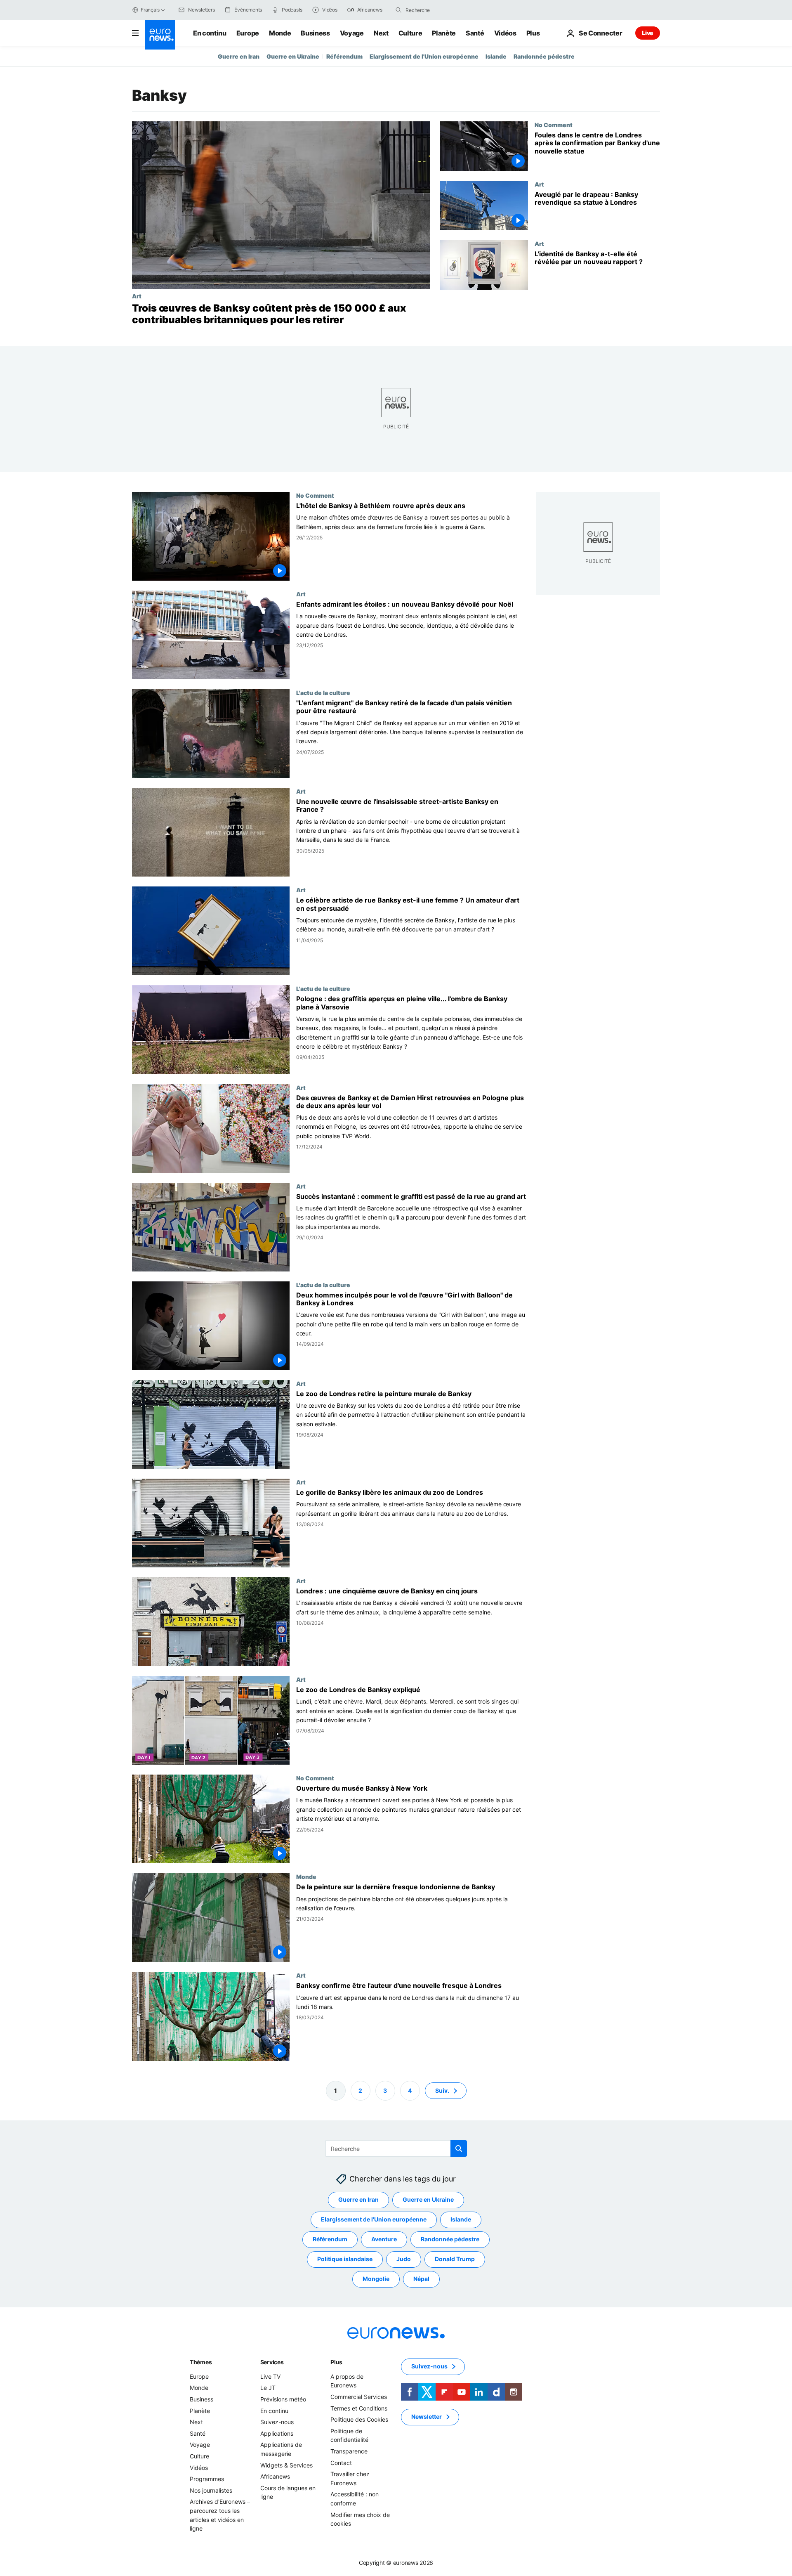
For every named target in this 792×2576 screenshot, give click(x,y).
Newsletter (427, 2416)
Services (272, 2362)
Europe (248, 33)
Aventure (384, 2239)
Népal (421, 2279)
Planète (444, 33)
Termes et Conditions (359, 2408)
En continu (210, 33)
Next (381, 33)
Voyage (352, 33)
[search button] (398, 10)
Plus (336, 2362)
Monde (280, 33)
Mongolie (376, 2279)
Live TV (270, 2376)
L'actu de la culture (323, 692)
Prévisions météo (283, 2399)
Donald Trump (455, 2259)
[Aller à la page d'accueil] (160, 35)
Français (150, 10)
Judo (404, 2259)
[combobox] (440, 10)
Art (137, 296)
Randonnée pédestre (544, 56)
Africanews (275, 2476)
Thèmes (201, 2362)
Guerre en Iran (239, 56)
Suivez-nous (277, 2422)
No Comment (554, 125)
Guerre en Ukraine (293, 56)
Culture (410, 33)
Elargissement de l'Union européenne (424, 56)
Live (648, 33)
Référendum (344, 56)
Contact (341, 2462)
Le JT (268, 2388)
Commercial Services (359, 2397)
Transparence (349, 2451)
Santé (475, 33)
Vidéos (505, 33)
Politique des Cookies (359, 2419)
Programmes (207, 2479)
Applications (277, 2433)
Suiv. (442, 2090)
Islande (496, 56)
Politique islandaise (345, 2259)
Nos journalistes (211, 2490)
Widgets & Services (286, 2465)
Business (315, 33)
